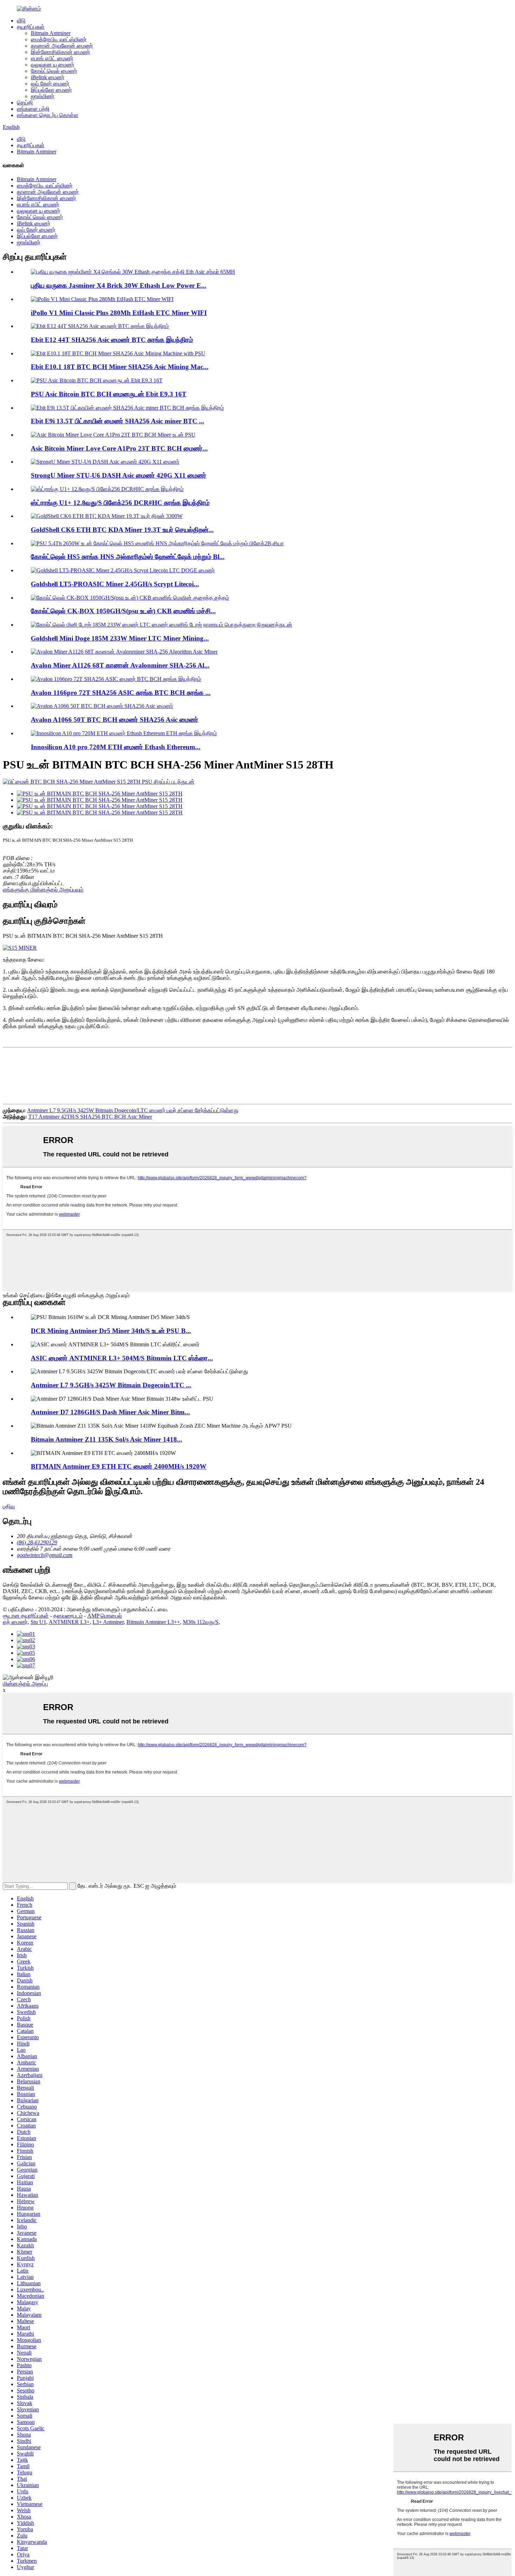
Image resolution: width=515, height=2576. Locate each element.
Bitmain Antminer (51, 33)
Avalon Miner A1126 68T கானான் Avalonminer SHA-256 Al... (120, 665)
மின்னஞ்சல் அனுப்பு (25, 1684)
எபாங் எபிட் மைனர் (52, 58)
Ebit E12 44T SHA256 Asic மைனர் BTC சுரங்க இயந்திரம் (112, 340)
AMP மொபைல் (105, 1616)
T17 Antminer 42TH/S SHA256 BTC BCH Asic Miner (90, 1117)
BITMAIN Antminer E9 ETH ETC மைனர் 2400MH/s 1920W (119, 1466)
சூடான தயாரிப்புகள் (26, 1616)
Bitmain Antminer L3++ (153, 1622)
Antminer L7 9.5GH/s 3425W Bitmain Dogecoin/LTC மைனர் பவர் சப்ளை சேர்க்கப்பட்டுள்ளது (133, 1110)
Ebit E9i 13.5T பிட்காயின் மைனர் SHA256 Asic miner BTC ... (118, 421)
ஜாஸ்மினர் (43, 96)
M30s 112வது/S (201, 1622)
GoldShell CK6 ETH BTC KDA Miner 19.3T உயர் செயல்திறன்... (122, 530)
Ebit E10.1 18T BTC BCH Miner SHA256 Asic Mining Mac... (120, 367)
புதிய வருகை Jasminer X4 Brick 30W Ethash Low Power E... (119, 285)
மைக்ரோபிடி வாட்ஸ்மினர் (59, 39)
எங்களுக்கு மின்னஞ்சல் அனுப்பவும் (43, 890)
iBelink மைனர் (48, 77)
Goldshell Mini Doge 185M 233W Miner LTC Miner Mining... (120, 638)
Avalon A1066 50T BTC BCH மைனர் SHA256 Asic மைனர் (115, 720)
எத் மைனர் (15, 1622)
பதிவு (9, 1506)
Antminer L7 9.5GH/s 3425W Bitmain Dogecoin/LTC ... (111, 1385)
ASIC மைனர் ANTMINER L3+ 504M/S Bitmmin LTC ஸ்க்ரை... (122, 1358)
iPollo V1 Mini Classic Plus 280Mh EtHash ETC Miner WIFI (119, 313)
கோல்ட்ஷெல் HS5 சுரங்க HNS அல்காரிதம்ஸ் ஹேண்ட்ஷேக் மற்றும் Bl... (128, 557)
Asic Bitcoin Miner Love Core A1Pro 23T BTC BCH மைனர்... (119, 448)
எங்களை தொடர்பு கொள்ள (48, 115)
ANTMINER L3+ (69, 1622)
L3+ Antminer (108, 1622)
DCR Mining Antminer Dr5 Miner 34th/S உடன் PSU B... (111, 1331)
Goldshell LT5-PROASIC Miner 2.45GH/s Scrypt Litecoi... (115, 584)
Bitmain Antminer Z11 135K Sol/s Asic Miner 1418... (107, 1439)
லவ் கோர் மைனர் (50, 84)
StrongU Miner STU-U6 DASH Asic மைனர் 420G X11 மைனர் (119, 475)
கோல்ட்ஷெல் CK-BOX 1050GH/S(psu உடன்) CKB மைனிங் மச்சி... (123, 611)
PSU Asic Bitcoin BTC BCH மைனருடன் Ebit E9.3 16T (109, 394)
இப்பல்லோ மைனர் (51, 90)
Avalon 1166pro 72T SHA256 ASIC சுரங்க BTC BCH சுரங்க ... (121, 693)
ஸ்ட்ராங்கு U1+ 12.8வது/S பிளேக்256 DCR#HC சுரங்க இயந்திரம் (120, 503)
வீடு (21, 21)
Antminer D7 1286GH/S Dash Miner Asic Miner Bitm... (110, 1412)
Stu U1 (38, 1622)
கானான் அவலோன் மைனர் (62, 46)
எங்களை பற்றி (33, 109)
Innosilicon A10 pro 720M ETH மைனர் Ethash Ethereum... (116, 747)
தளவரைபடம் (68, 1616)
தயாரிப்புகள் (31, 27)
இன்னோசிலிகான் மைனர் (60, 52)
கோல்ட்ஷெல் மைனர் (54, 71)
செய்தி (25, 103)
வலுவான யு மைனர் (53, 65)
